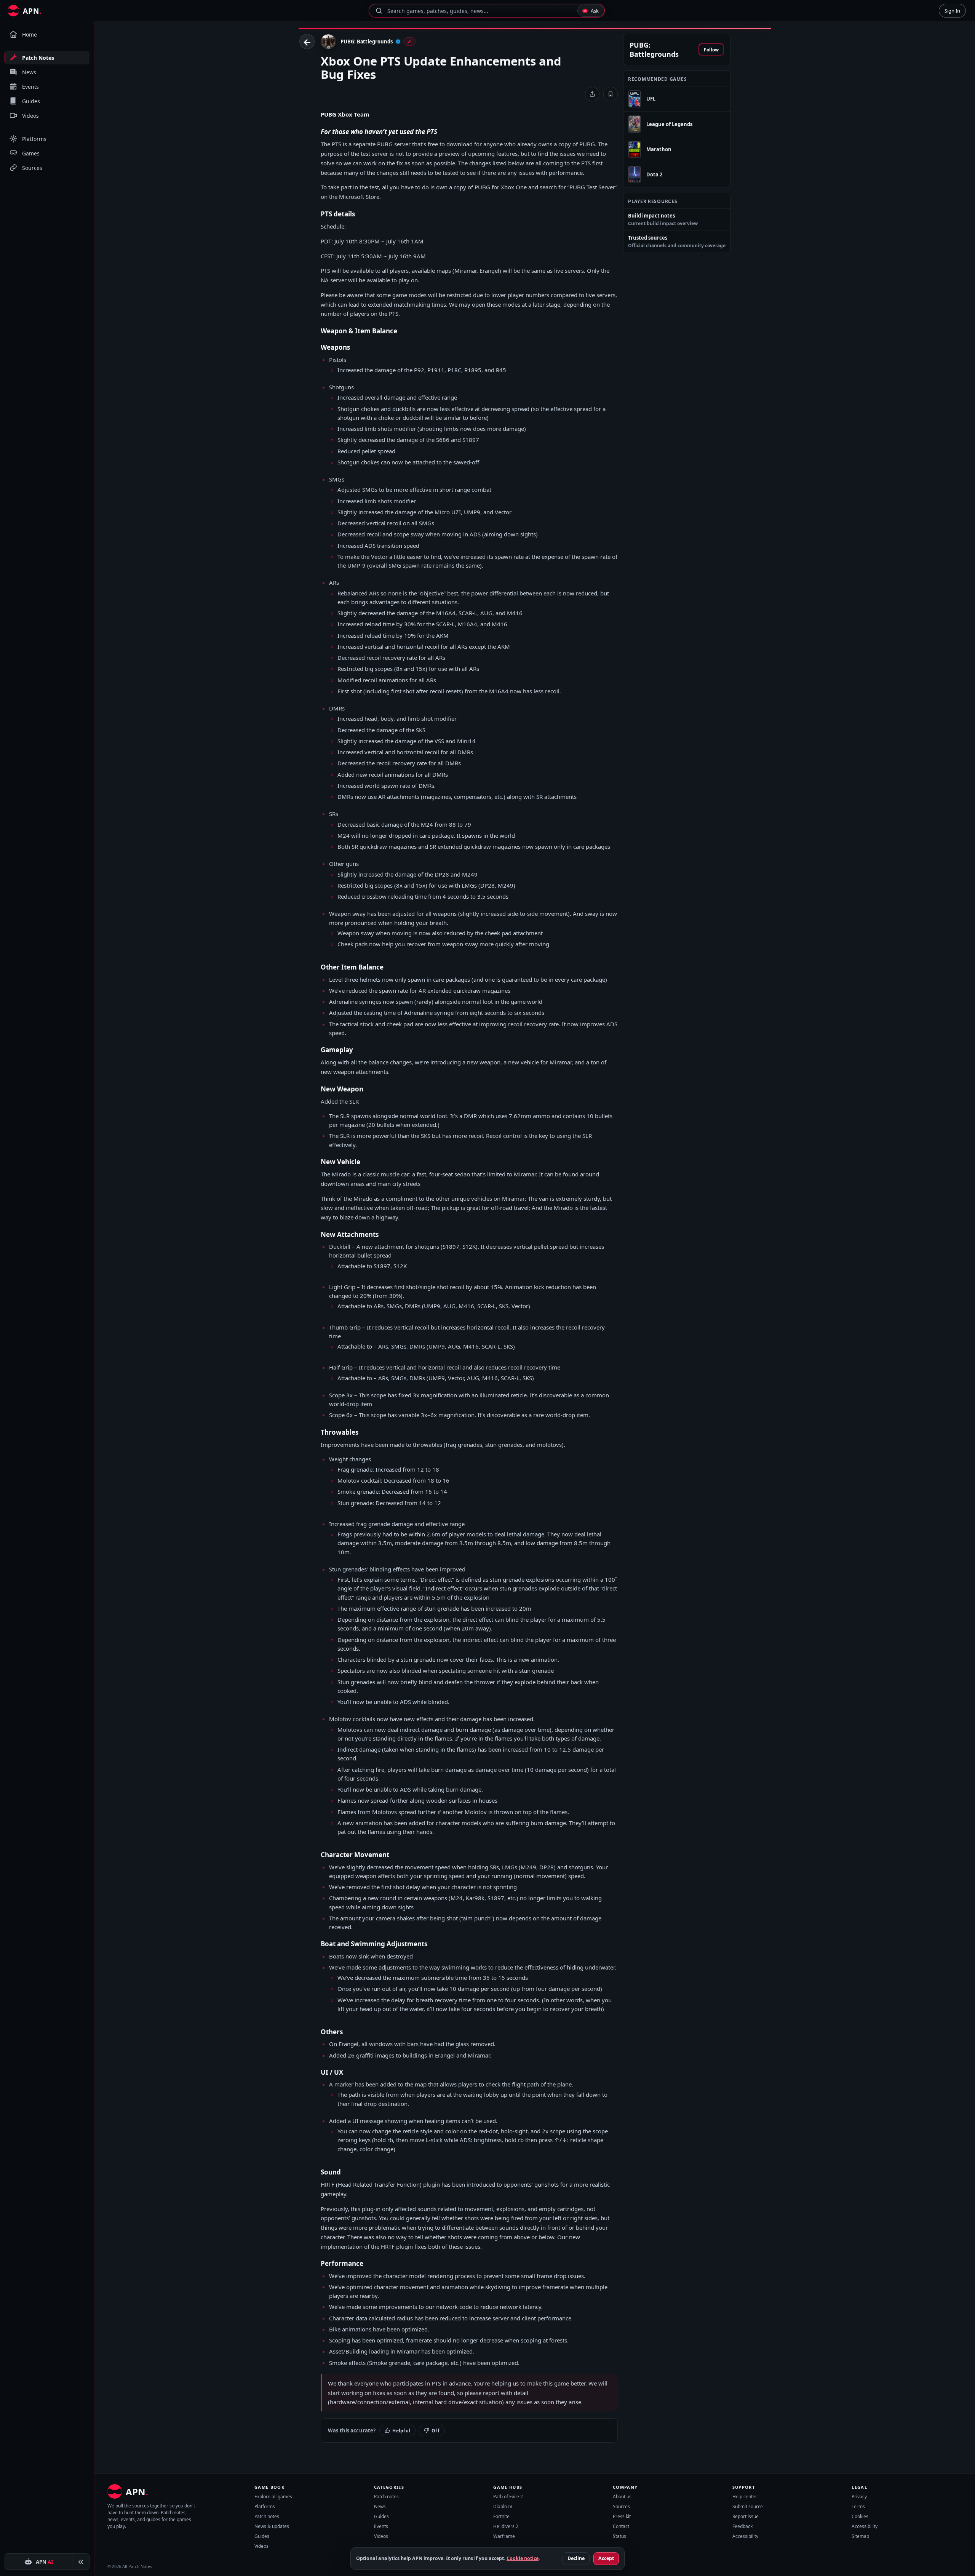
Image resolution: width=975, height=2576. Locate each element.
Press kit (622, 2516)
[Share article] (592, 94)
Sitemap (860, 2536)
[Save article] (611, 94)
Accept (606, 2558)
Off (436, 2431)
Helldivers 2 (506, 2526)
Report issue (746, 2516)
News (380, 2506)
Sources (621, 2506)
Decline (576, 2558)
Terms (858, 2506)
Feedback (742, 2526)
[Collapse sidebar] (81, 2562)
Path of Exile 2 (508, 2497)
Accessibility (745, 2536)
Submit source (748, 2506)
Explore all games (273, 2497)
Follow (711, 50)
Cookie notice (523, 2558)
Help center (745, 2497)
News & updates (272, 2526)
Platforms (265, 2506)
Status (619, 2536)
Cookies (860, 2516)
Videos (261, 2546)
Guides (262, 2536)
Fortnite (501, 2516)
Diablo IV (503, 2506)
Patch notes (267, 2516)
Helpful (401, 2431)
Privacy (859, 2497)
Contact (621, 2526)
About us (622, 2497)
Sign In (952, 11)
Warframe (504, 2536)
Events (381, 2526)
